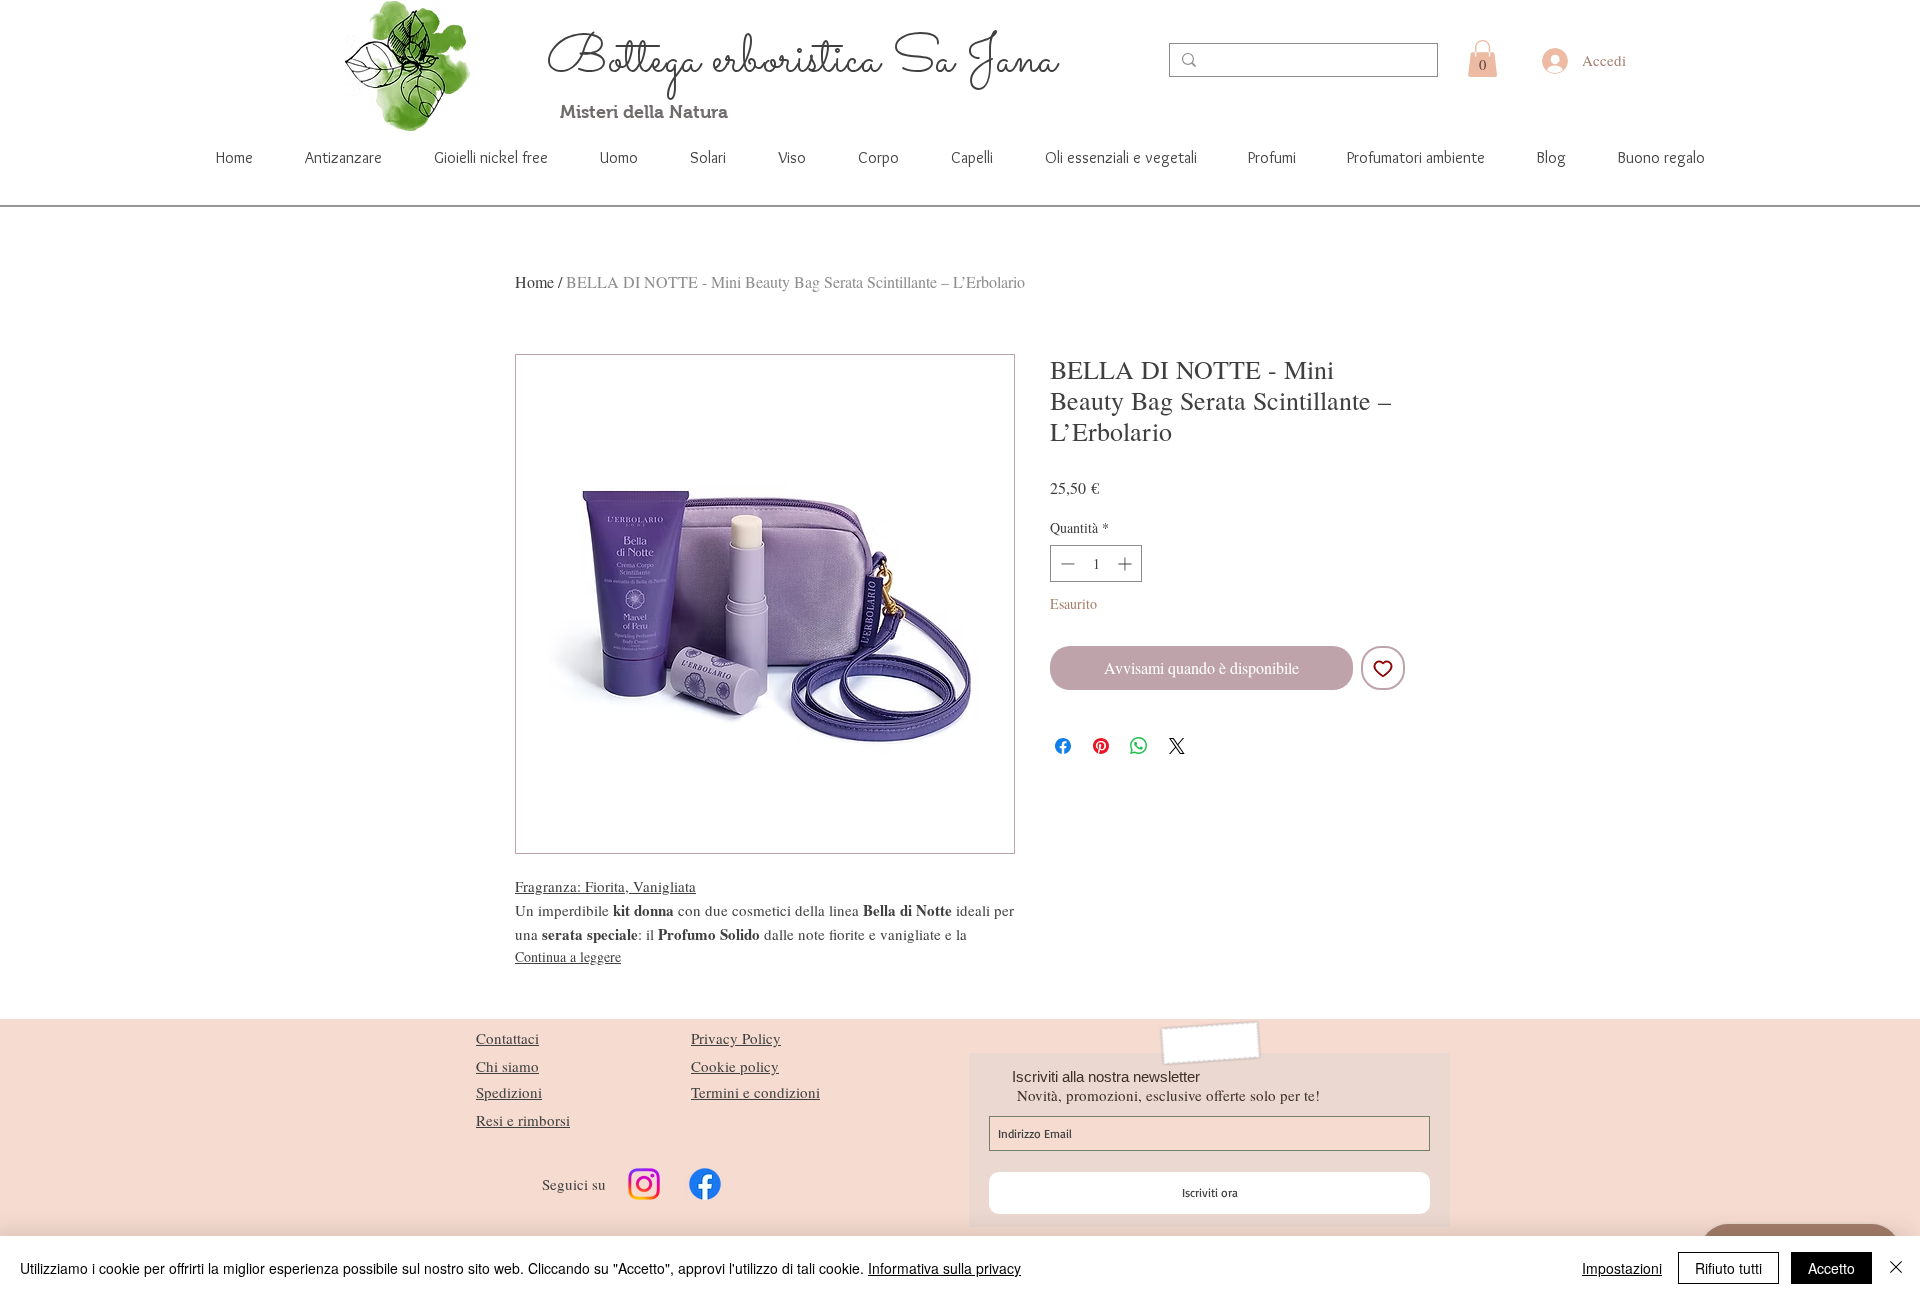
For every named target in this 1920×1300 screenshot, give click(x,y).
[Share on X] (1177, 746)
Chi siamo (507, 1066)
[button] (1482, 58)
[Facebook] (705, 1184)
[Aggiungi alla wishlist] (1383, 668)
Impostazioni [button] (1622, 1268)
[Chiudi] (1896, 1268)
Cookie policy (735, 1066)
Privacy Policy (736, 1038)
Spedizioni (509, 1092)
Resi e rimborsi (523, 1120)
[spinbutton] (1096, 563)
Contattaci (507, 1038)
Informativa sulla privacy (944, 1268)
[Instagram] (644, 1184)
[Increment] (1126, 563)
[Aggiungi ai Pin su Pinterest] (1101, 746)
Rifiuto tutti (1728, 1268)
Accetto (1831, 1268)
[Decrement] (1065, 563)
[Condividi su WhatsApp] (1139, 746)
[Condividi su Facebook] (1063, 746)
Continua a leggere (568, 956)
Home (534, 281)
